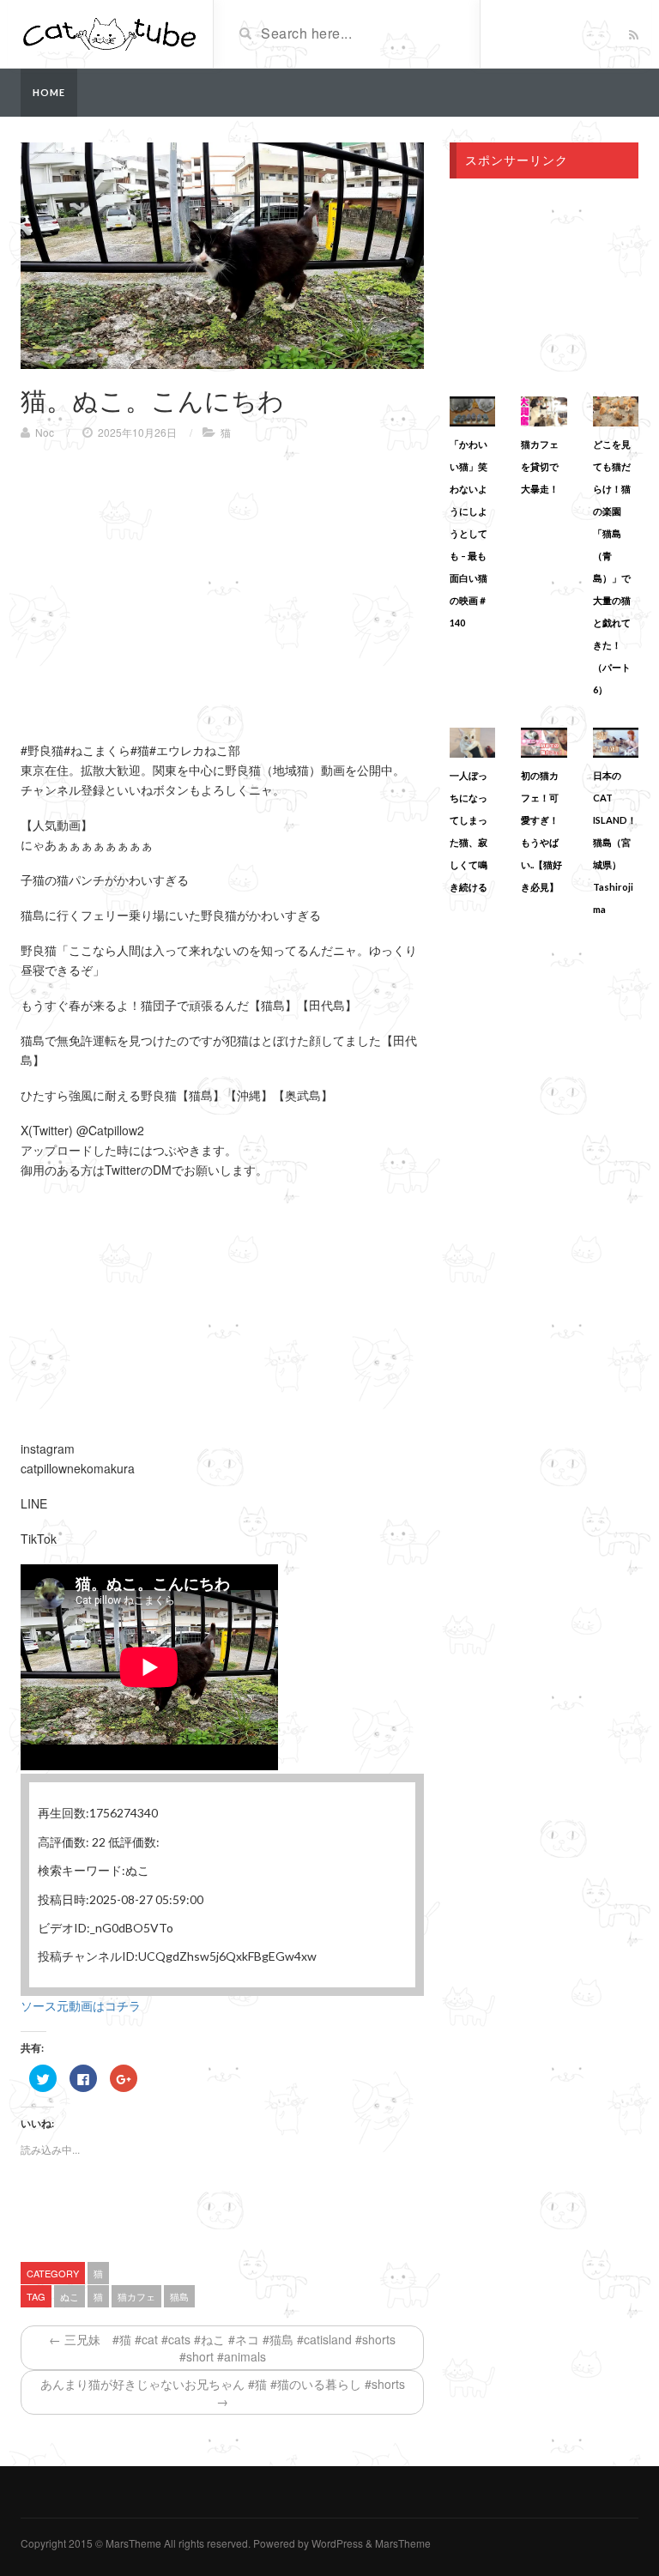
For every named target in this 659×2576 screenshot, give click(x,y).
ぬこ (70, 2296)
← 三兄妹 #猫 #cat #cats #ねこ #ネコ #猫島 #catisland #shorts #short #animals (222, 2348)
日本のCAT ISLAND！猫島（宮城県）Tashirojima (615, 842)
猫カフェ (136, 2296)
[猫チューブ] (110, 33)
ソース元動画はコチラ (81, 2005)
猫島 (179, 2296)
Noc (45, 432)
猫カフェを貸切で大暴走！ (540, 466)
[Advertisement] (165, 577)
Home (49, 92)
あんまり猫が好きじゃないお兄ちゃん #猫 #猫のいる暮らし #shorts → (223, 2392)
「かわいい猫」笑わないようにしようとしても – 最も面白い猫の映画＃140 (469, 533)
